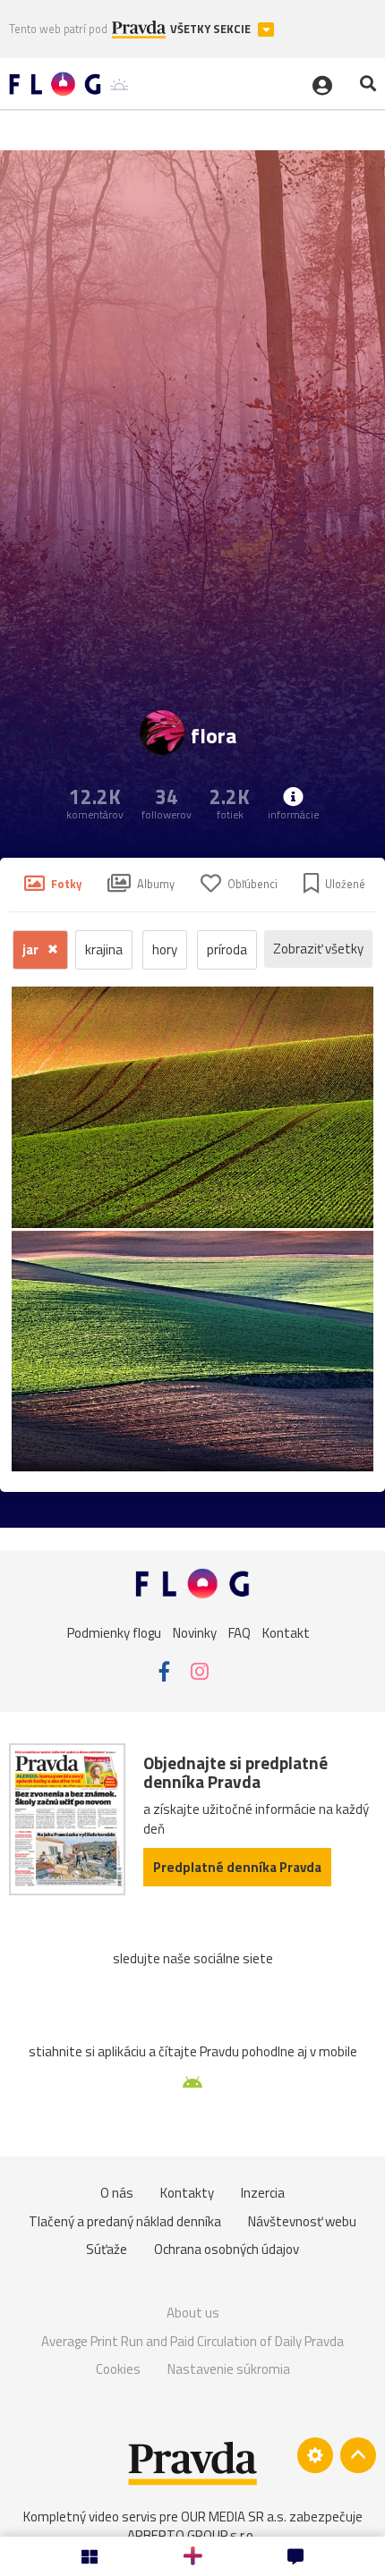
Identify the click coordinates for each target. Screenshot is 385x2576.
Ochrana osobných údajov (227, 2249)
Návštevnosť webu (302, 2221)
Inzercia (263, 2193)
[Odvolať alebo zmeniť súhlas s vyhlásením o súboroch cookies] (315, 2455)
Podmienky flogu (114, 1633)
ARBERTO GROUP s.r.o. (192, 2535)
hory (165, 949)
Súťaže (107, 2249)
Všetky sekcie (212, 29)
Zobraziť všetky (318, 949)
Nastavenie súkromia (229, 2369)
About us (193, 2313)
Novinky (195, 1633)
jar (32, 949)
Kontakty (187, 2193)
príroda (227, 949)
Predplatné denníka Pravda (237, 1867)
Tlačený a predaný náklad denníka (125, 2221)
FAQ (240, 1633)
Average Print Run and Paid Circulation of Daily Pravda (192, 2341)
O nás (117, 2193)
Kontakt (286, 1633)
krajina (104, 949)
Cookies (118, 2369)
